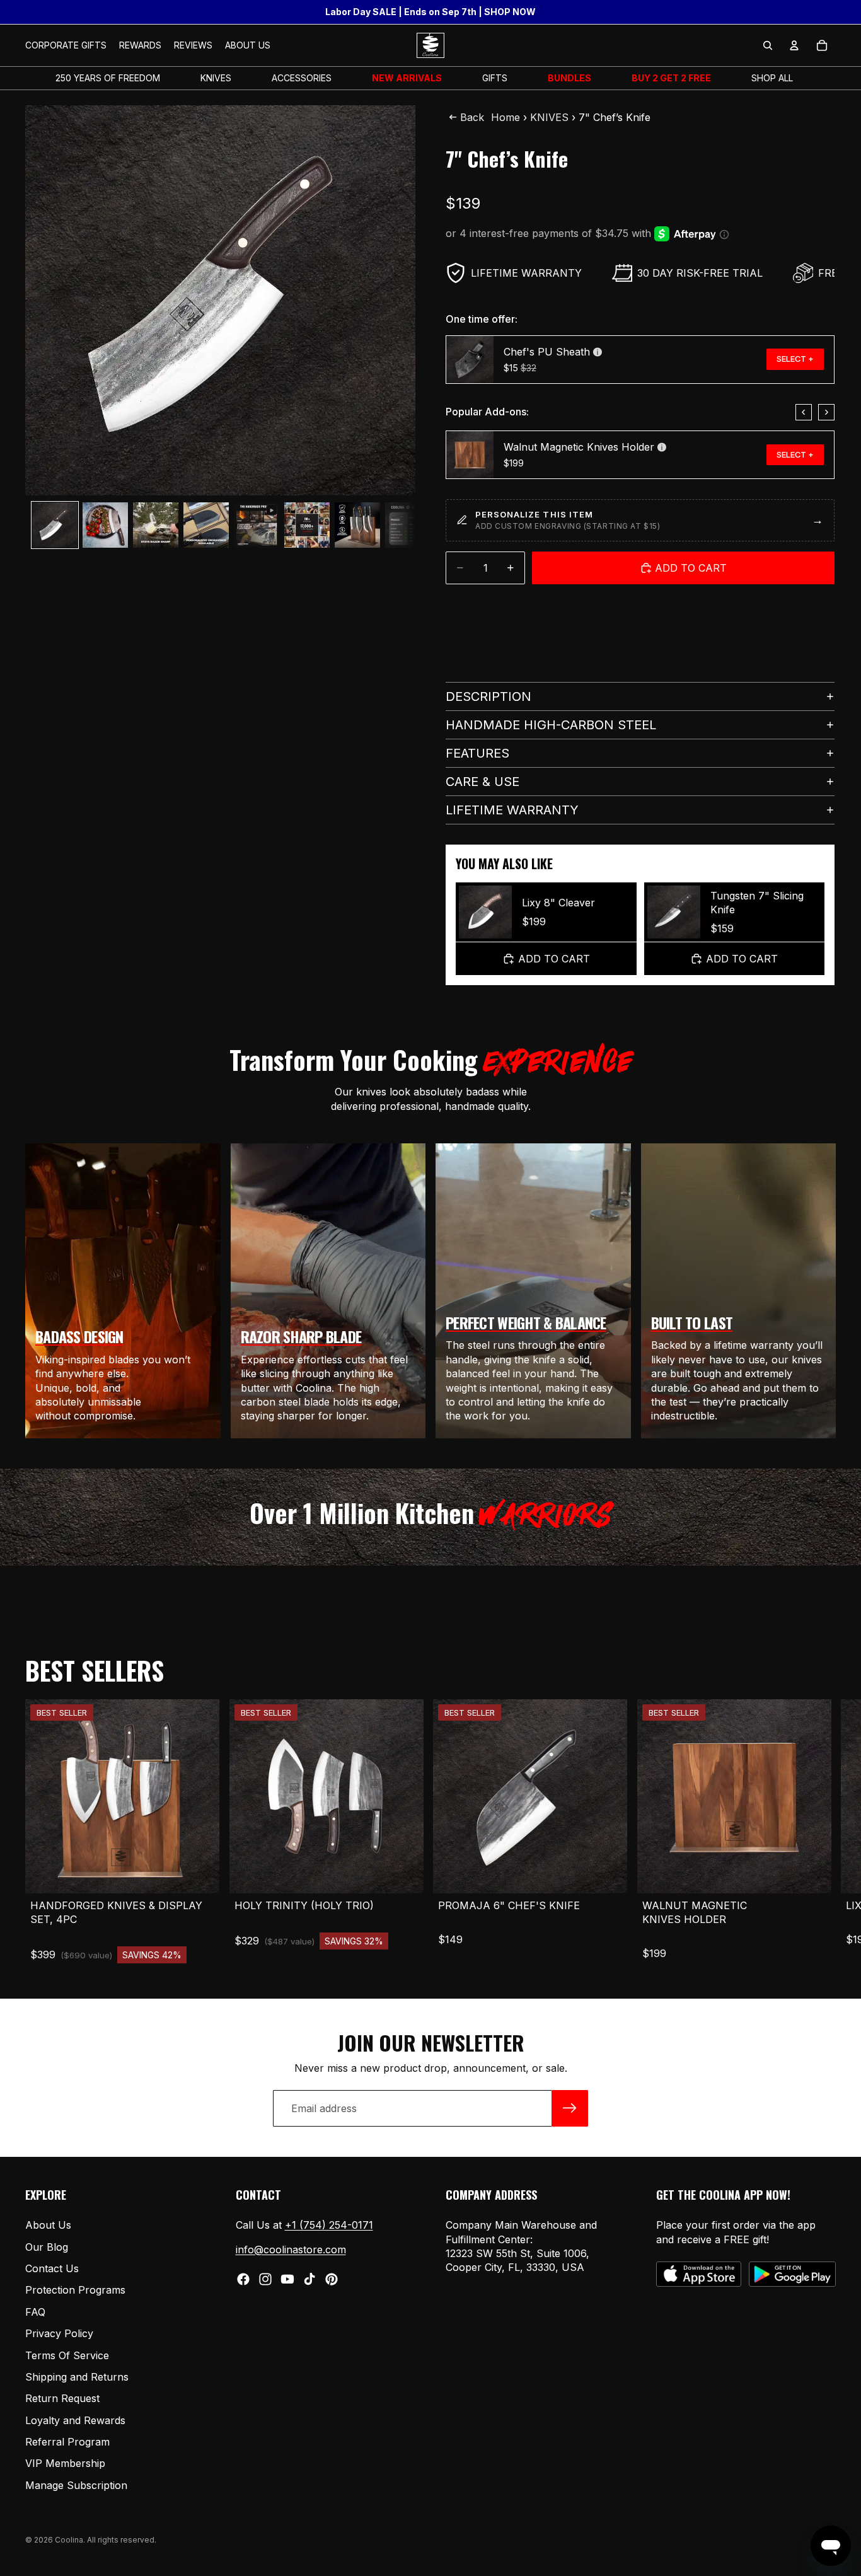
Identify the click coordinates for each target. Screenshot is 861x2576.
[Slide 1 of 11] (55, 525)
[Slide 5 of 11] (257, 525)
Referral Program (67, 2442)
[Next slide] (826, 412)
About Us (48, 2225)
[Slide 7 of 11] (357, 525)
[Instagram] (265, 2279)
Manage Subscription (76, 2485)
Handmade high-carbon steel (551, 725)
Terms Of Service (67, 2355)
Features (477, 753)
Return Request (62, 2398)
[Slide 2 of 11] (105, 525)
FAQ (35, 2312)
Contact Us (52, 2268)
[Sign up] (570, 2108)
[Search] (768, 45)
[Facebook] (243, 2279)
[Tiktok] (309, 2279)
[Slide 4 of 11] (206, 525)
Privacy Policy (59, 2333)
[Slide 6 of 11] (307, 525)
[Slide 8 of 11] (408, 525)
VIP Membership (65, 2464)
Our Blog (47, 2247)
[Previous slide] (804, 412)
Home (506, 117)
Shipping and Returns (77, 2377)
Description (488, 696)
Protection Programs (75, 2290)
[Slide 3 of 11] (156, 525)
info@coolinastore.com (291, 2250)
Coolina (69, 2540)
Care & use (483, 782)
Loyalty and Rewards (75, 2420)
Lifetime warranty (512, 810)
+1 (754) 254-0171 (329, 2225)
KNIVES (549, 117)
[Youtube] (287, 2279)
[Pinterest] (332, 2279)
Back (472, 117)
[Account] (794, 45)
